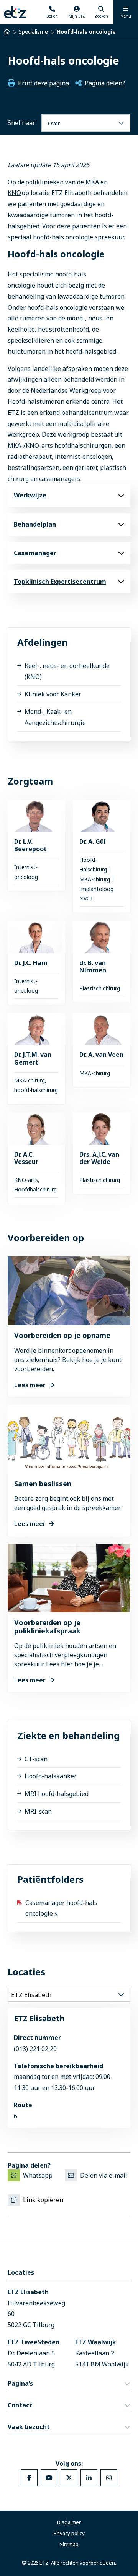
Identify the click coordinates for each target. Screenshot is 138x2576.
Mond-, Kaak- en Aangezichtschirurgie (55, 717)
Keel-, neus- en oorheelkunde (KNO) (67, 671)
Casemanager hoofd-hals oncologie (61, 1908)
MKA (92, 182)
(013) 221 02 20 (35, 2049)
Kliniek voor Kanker (53, 694)
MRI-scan (38, 1811)
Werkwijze (30, 495)
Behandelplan (35, 524)
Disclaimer (69, 2522)
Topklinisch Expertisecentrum (60, 582)
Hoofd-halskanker (51, 1776)
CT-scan (36, 1759)
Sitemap (69, 2544)
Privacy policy (69, 2533)
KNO (14, 193)
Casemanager (35, 553)
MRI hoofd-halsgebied (57, 1794)
